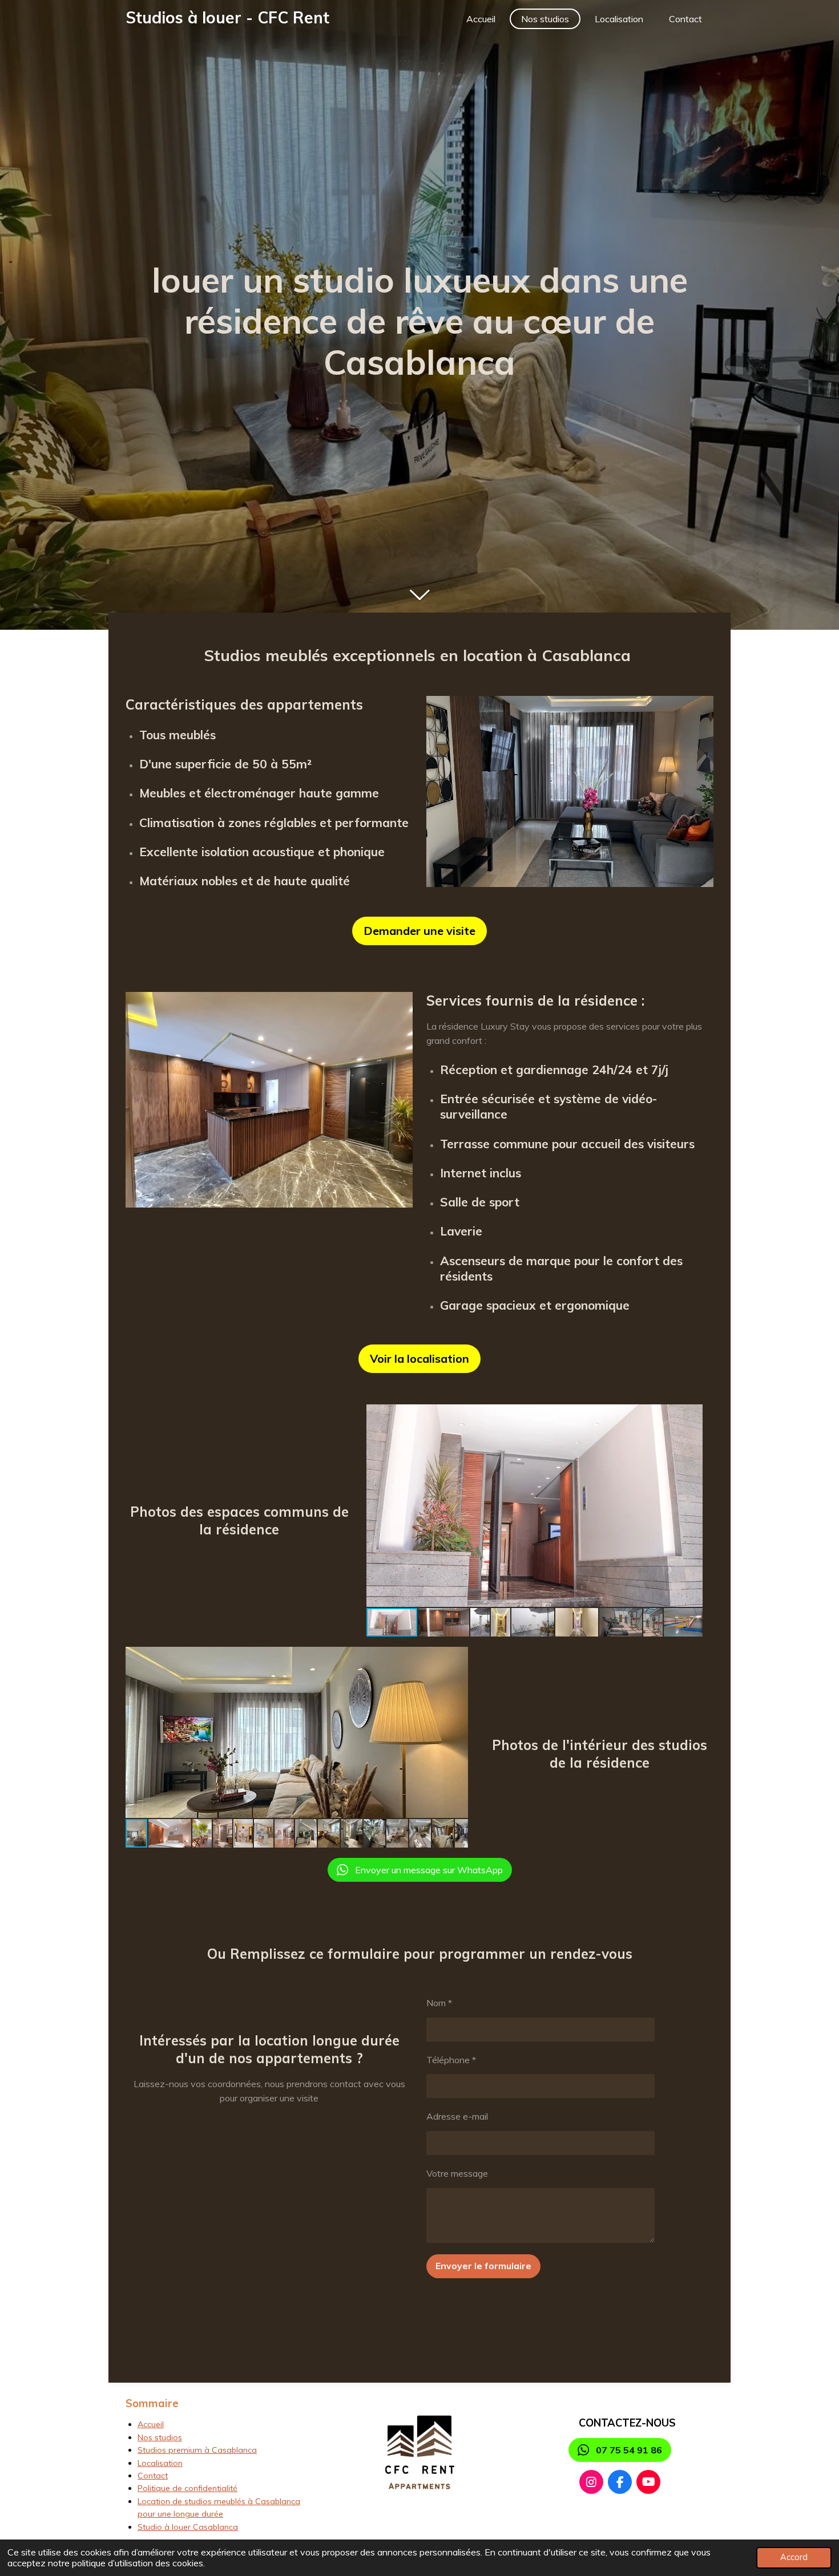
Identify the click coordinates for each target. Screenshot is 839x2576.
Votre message (457, 2173)
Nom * (439, 2003)
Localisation (160, 2463)
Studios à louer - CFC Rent (227, 17)
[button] (692, 1415)
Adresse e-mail (457, 2116)
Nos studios (160, 2437)
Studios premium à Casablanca (197, 2450)
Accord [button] (794, 2557)
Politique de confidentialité (187, 2488)
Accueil (151, 2424)
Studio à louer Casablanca (188, 2527)
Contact (153, 2476)
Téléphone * (451, 2060)
